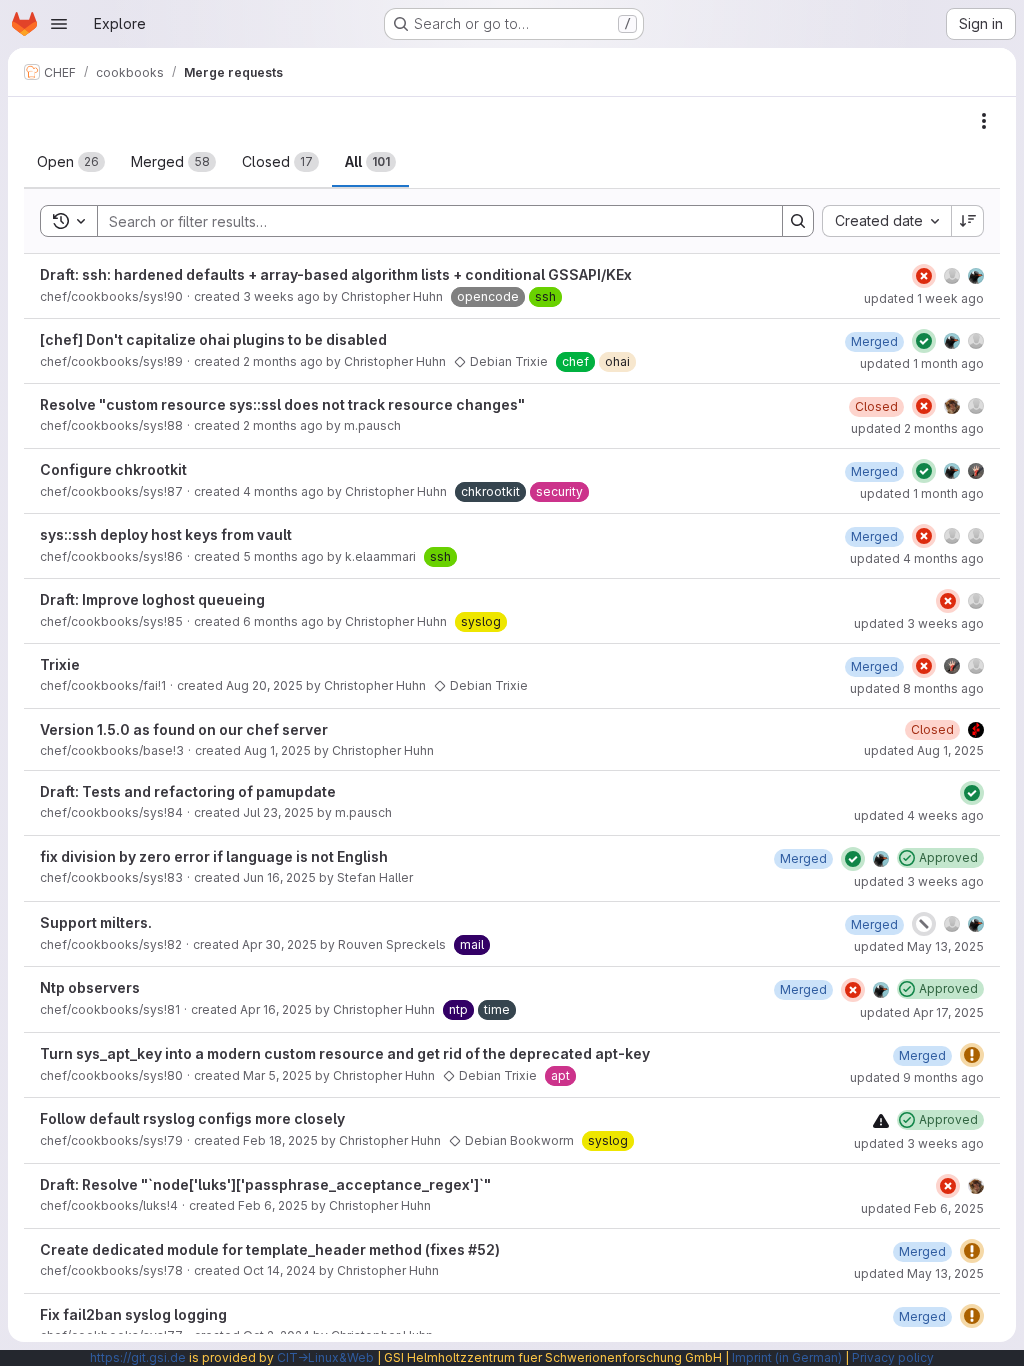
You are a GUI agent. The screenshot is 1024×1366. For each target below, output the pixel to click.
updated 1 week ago (924, 298)
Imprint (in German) (787, 1357)
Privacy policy (893, 1357)
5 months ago (283, 556)
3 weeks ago (281, 296)
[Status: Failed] (924, 276)
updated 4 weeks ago (919, 815)
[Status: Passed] (924, 341)
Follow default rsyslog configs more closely (192, 1118)
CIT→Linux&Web (325, 1357)
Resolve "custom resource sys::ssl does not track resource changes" (282, 404)
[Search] (798, 221)
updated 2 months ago (917, 428)
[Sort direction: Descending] (968, 221)
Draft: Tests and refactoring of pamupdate (188, 791)
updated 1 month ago (922, 363)
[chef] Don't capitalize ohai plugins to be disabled (213, 339)
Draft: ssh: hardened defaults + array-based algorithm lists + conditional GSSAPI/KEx (336, 274)
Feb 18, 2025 (280, 1140)
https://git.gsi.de (138, 1357)
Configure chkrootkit (113, 469)
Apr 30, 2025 (279, 944)
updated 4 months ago (917, 558)
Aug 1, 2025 (277, 750)
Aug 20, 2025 (264, 685)
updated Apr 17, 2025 (922, 1012)
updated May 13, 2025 (919, 946)
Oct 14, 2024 (279, 1270)
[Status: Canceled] (924, 924)
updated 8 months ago (917, 688)
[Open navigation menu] (59, 24)
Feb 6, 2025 (273, 1205)
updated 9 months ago (917, 1077)
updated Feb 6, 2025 (922, 1208)
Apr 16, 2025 (276, 1009)
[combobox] (886, 221)
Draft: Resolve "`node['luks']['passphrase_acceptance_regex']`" (265, 1184)
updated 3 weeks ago (919, 623)
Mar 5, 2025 (277, 1075)
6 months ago (283, 621)
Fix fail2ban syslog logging (133, 1314)
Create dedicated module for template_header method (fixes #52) (270, 1249)
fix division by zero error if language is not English (214, 856)
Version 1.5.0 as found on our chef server (184, 729)
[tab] (71, 162)
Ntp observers (90, 987)
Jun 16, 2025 (279, 877)
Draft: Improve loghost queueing (152, 599)
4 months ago (283, 491)
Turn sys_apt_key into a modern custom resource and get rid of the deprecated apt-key (345, 1053)
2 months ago (283, 361)
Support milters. (96, 922)
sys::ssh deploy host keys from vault (166, 534)
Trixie (60, 664)
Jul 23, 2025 (278, 812)
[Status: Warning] (972, 1055)
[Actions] (984, 121)
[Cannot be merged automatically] (881, 1120)
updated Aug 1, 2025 (924, 750)
